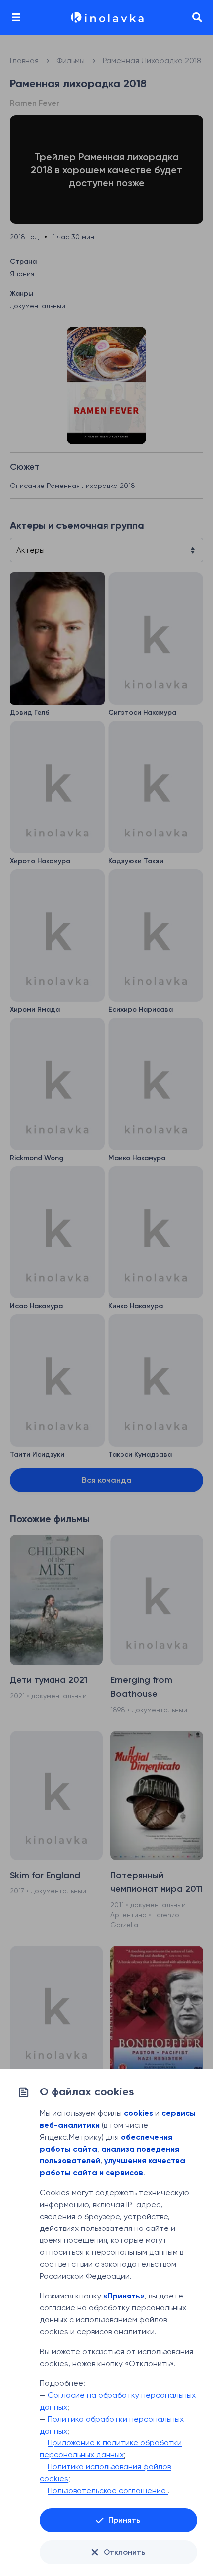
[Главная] (106, 17)
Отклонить (124, 2552)
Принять (124, 2520)
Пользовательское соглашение (108, 2490)
